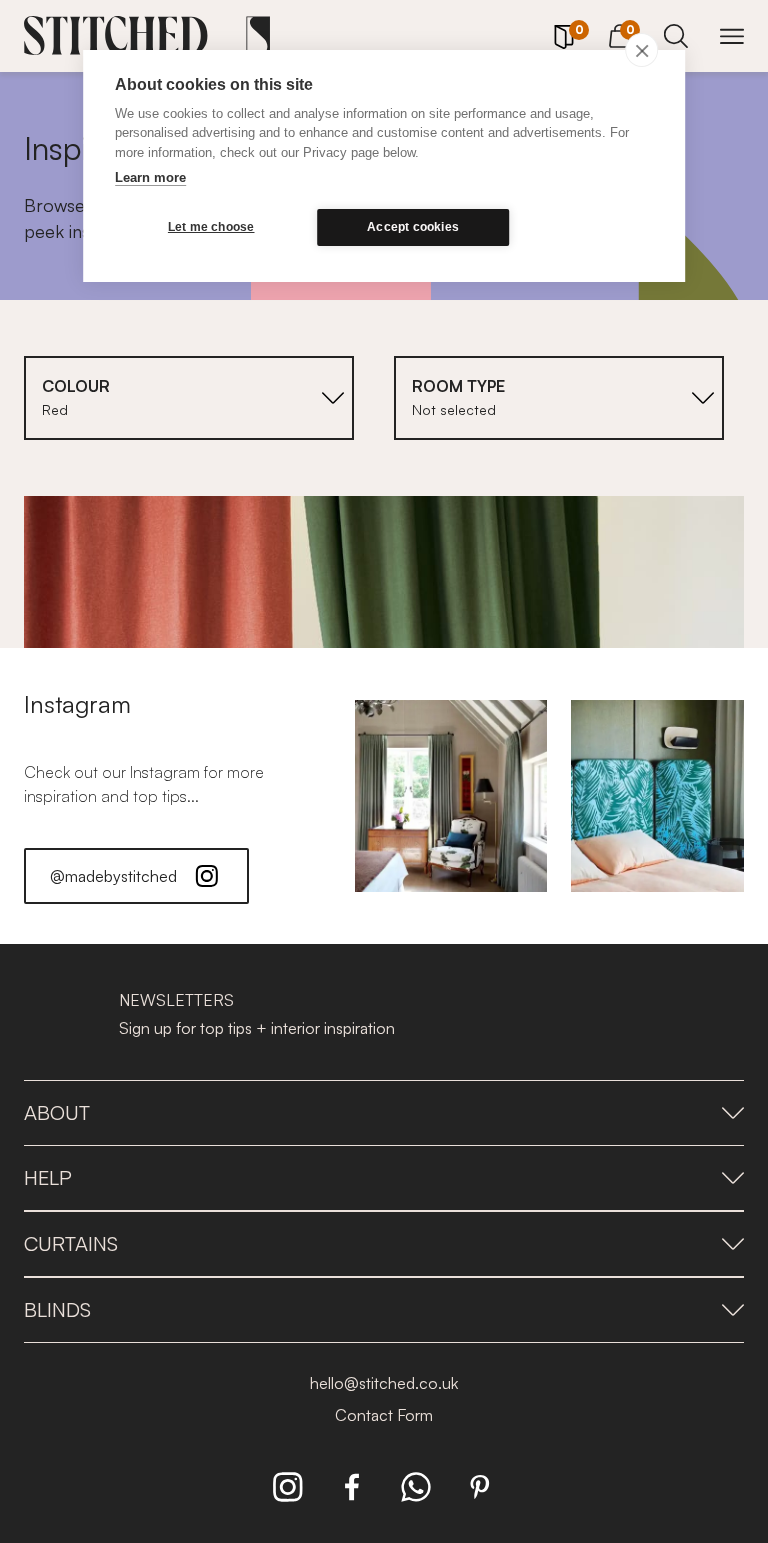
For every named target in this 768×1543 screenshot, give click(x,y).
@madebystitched (113, 876)
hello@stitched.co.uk (384, 1383)
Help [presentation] (48, 1177)
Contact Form (384, 1415)
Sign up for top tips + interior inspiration (257, 1028)
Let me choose (211, 227)
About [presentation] (57, 1112)
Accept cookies (413, 227)
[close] (641, 50)
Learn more (150, 177)
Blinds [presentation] (57, 1309)
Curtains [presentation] (71, 1243)
